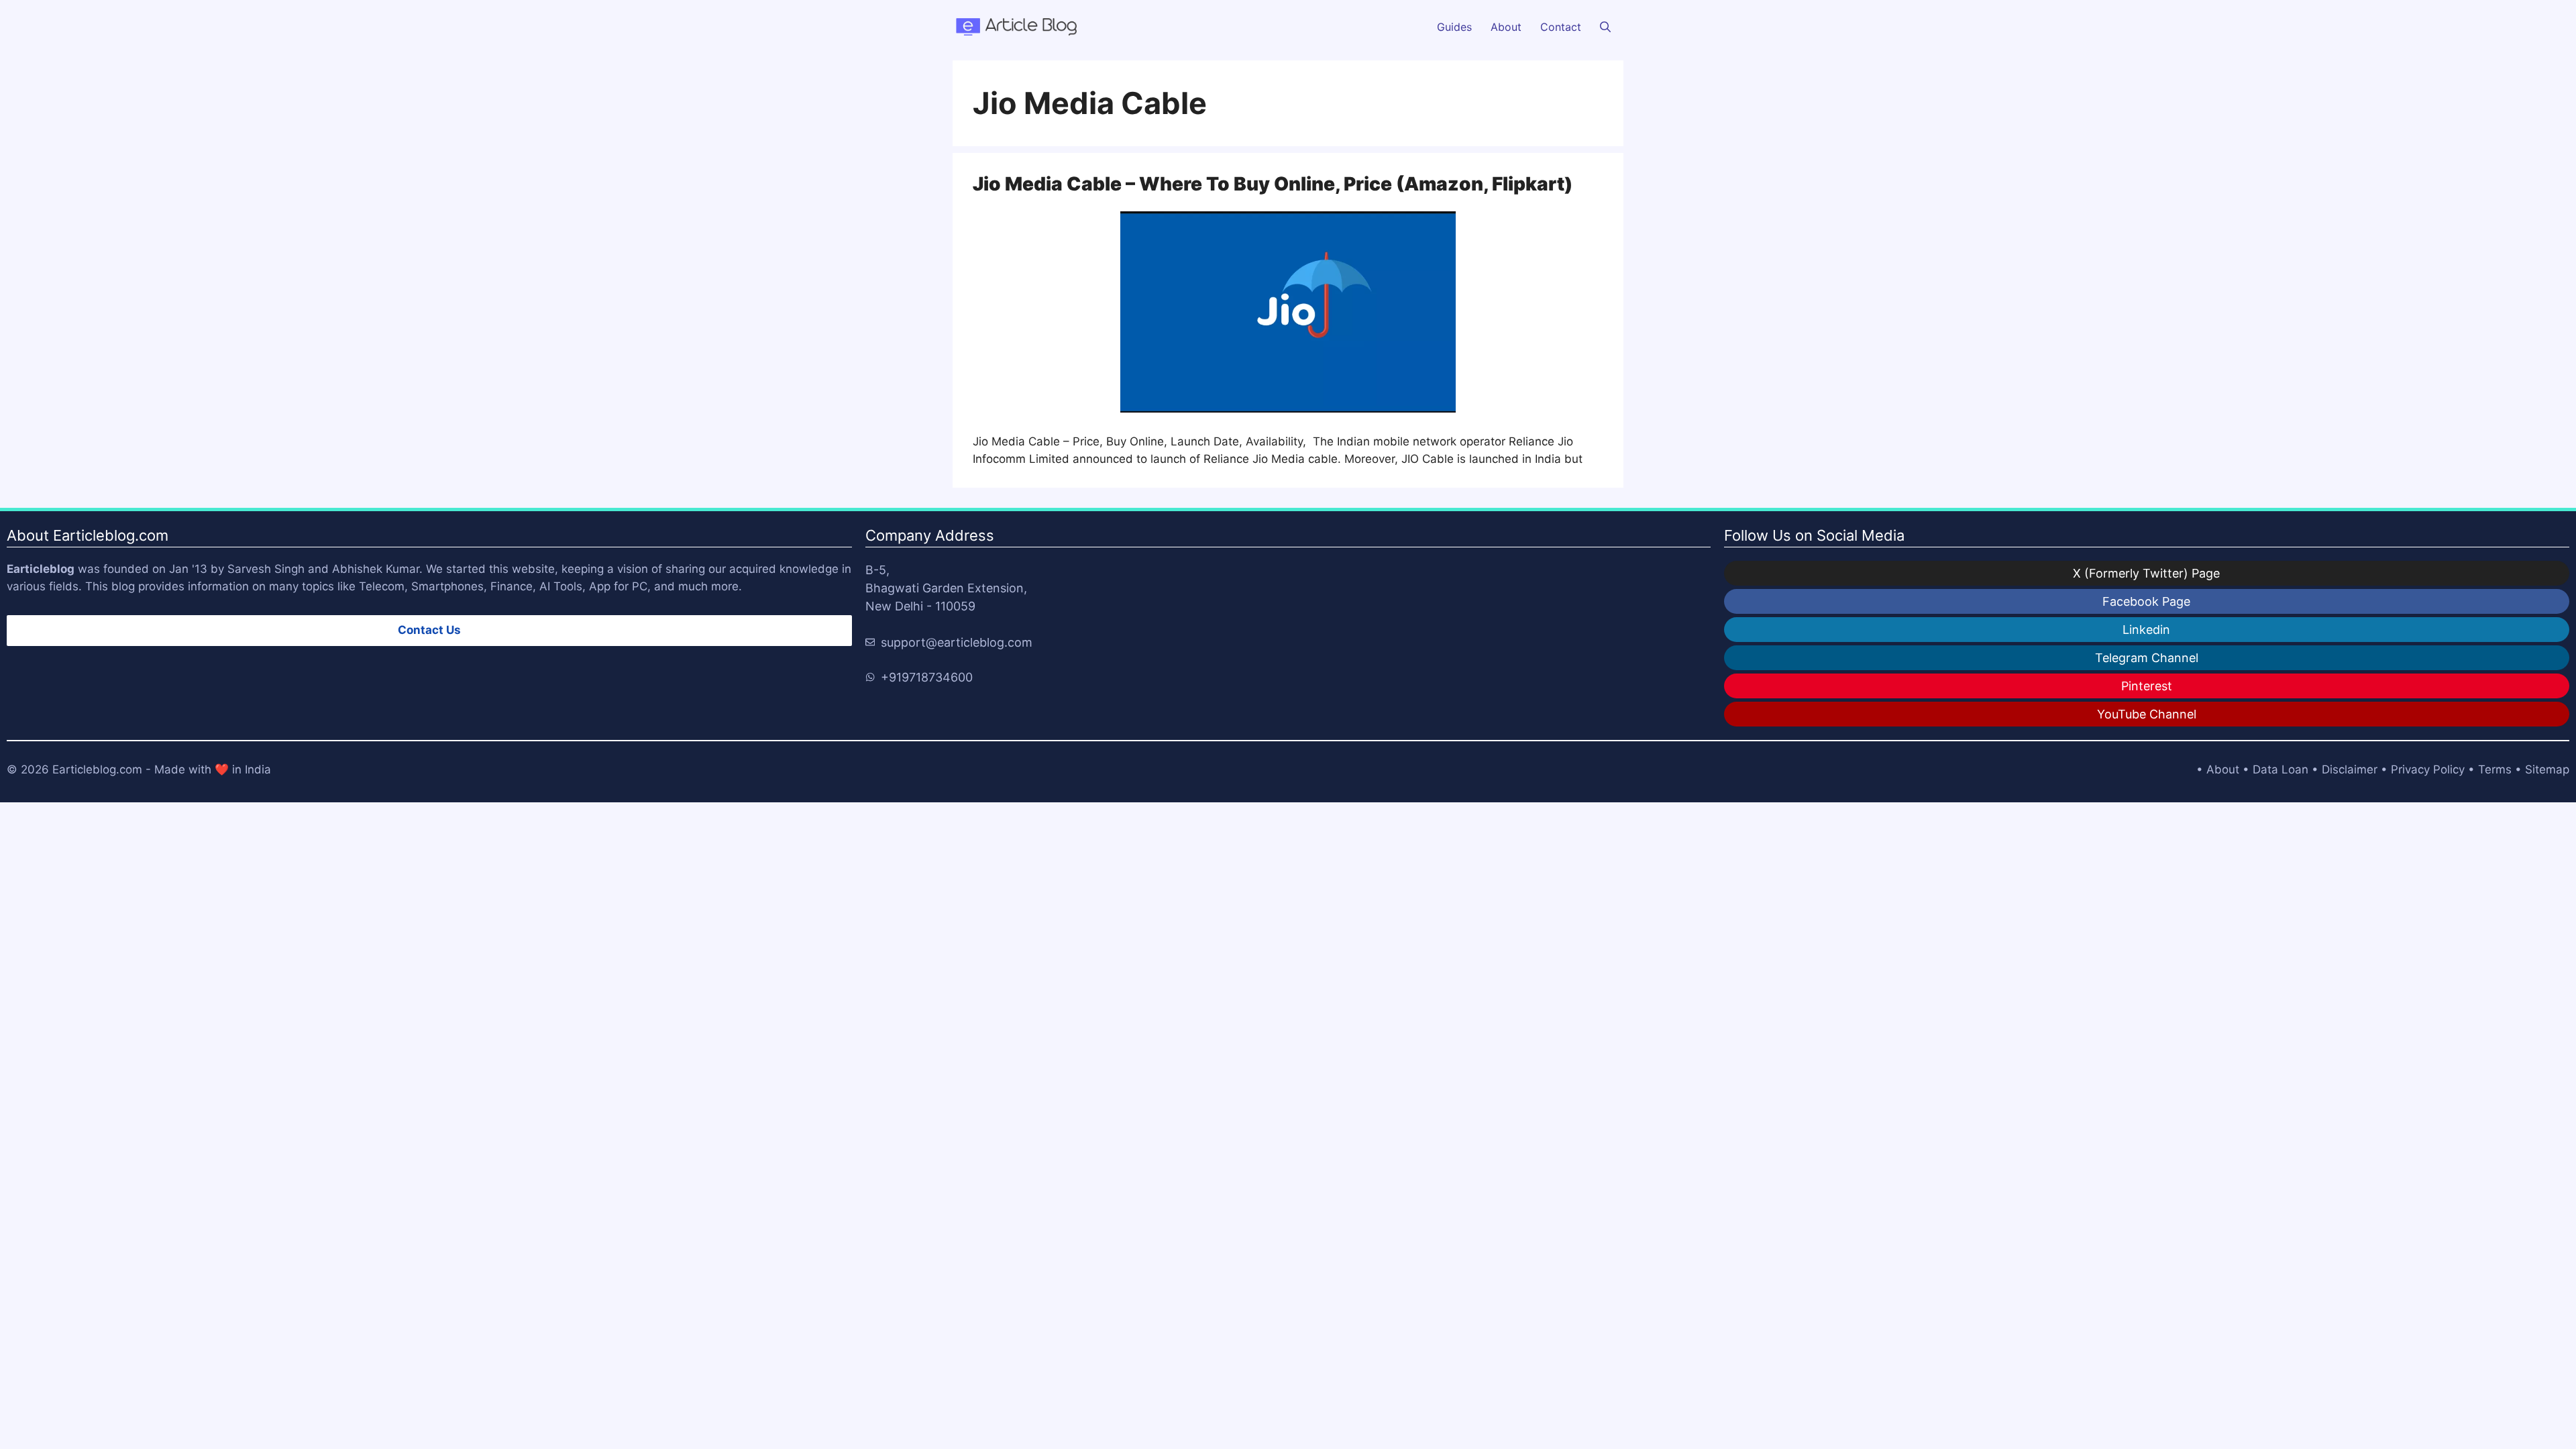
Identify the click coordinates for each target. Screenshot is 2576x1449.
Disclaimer (2350, 769)
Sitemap (2547, 769)
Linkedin (2146, 630)
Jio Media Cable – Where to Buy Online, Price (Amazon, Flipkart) (1273, 184)
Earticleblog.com (97, 769)
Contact (1561, 27)
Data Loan (2280, 769)
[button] (1605, 27)
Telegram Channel (2147, 658)
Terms (2495, 769)
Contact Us (429, 630)
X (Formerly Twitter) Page (2146, 573)
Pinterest (2147, 686)
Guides (1454, 27)
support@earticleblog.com (957, 642)
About (1506, 27)
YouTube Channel (2147, 714)
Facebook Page (2146, 601)
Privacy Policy (2428, 769)
